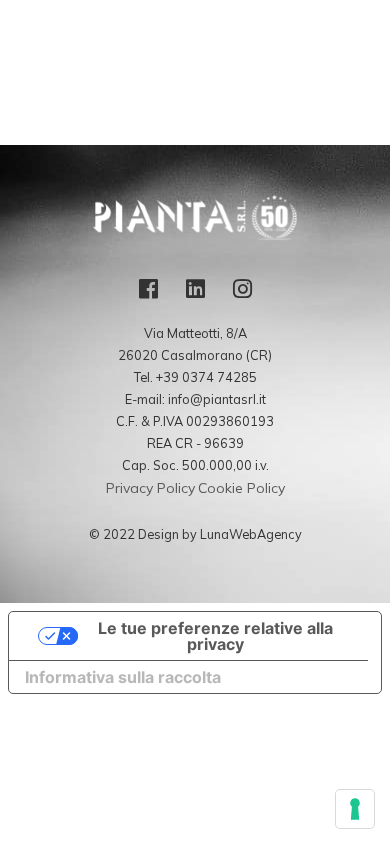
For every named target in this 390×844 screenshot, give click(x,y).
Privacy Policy (150, 488)
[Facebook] (148, 296)
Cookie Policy (241, 488)
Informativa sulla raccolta (123, 677)
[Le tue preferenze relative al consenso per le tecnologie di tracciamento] (355, 809)
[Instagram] (242, 296)
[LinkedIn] (195, 296)
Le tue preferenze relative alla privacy (215, 636)
